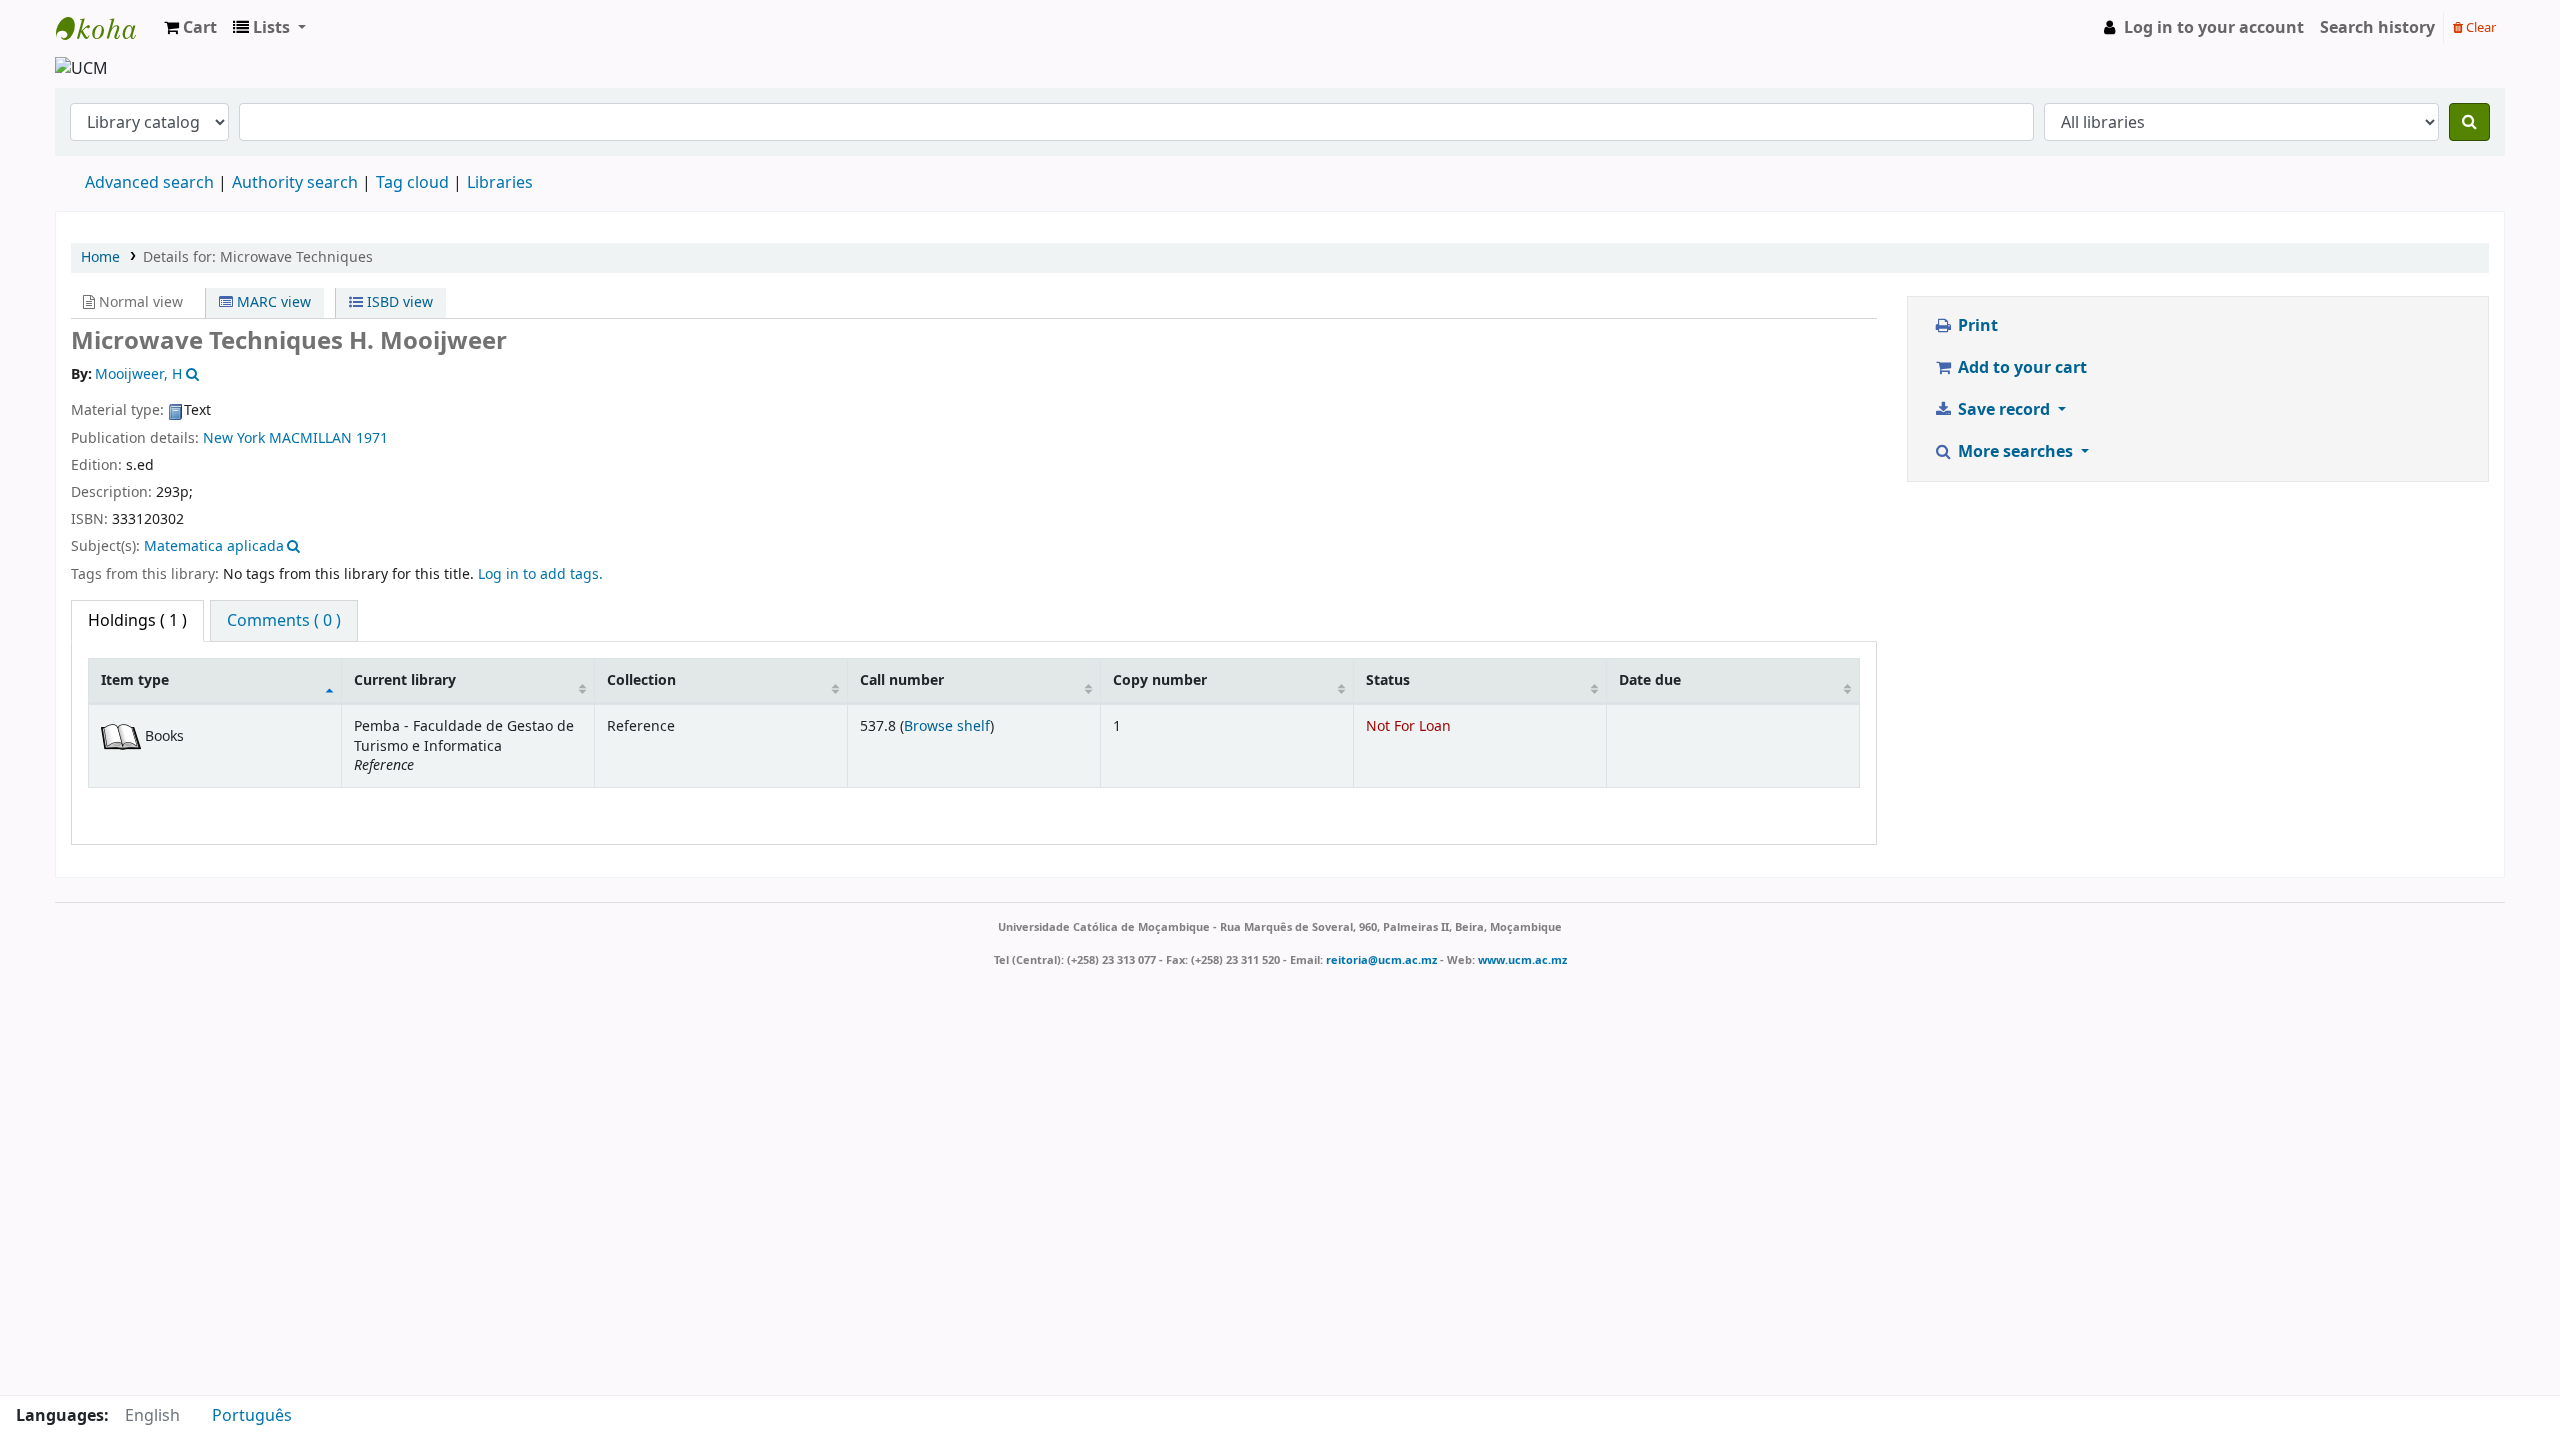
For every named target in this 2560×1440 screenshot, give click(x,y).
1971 (372, 438)
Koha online (106, 28)
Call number (902, 680)
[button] (190, 28)
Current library (405, 680)
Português (252, 1416)
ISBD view (398, 302)
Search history (2377, 28)
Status (1388, 680)
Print (1976, 326)
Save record (2004, 410)
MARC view (272, 302)
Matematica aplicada (214, 546)
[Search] (2469, 122)
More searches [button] (2015, 452)
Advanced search (149, 183)
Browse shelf (947, 726)
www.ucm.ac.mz (1522, 960)
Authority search (295, 183)
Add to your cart (2020, 368)
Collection (641, 680)
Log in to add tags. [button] (540, 574)
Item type (135, 680)
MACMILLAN (310, 438)
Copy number (1160, 680)
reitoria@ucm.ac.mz (1381, 960)
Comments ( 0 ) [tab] (284, 621)
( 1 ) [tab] (137, 621)
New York (234, 438)
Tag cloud (412, 183)
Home (100, 257)
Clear (2479, 27)
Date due (1650, 680)
